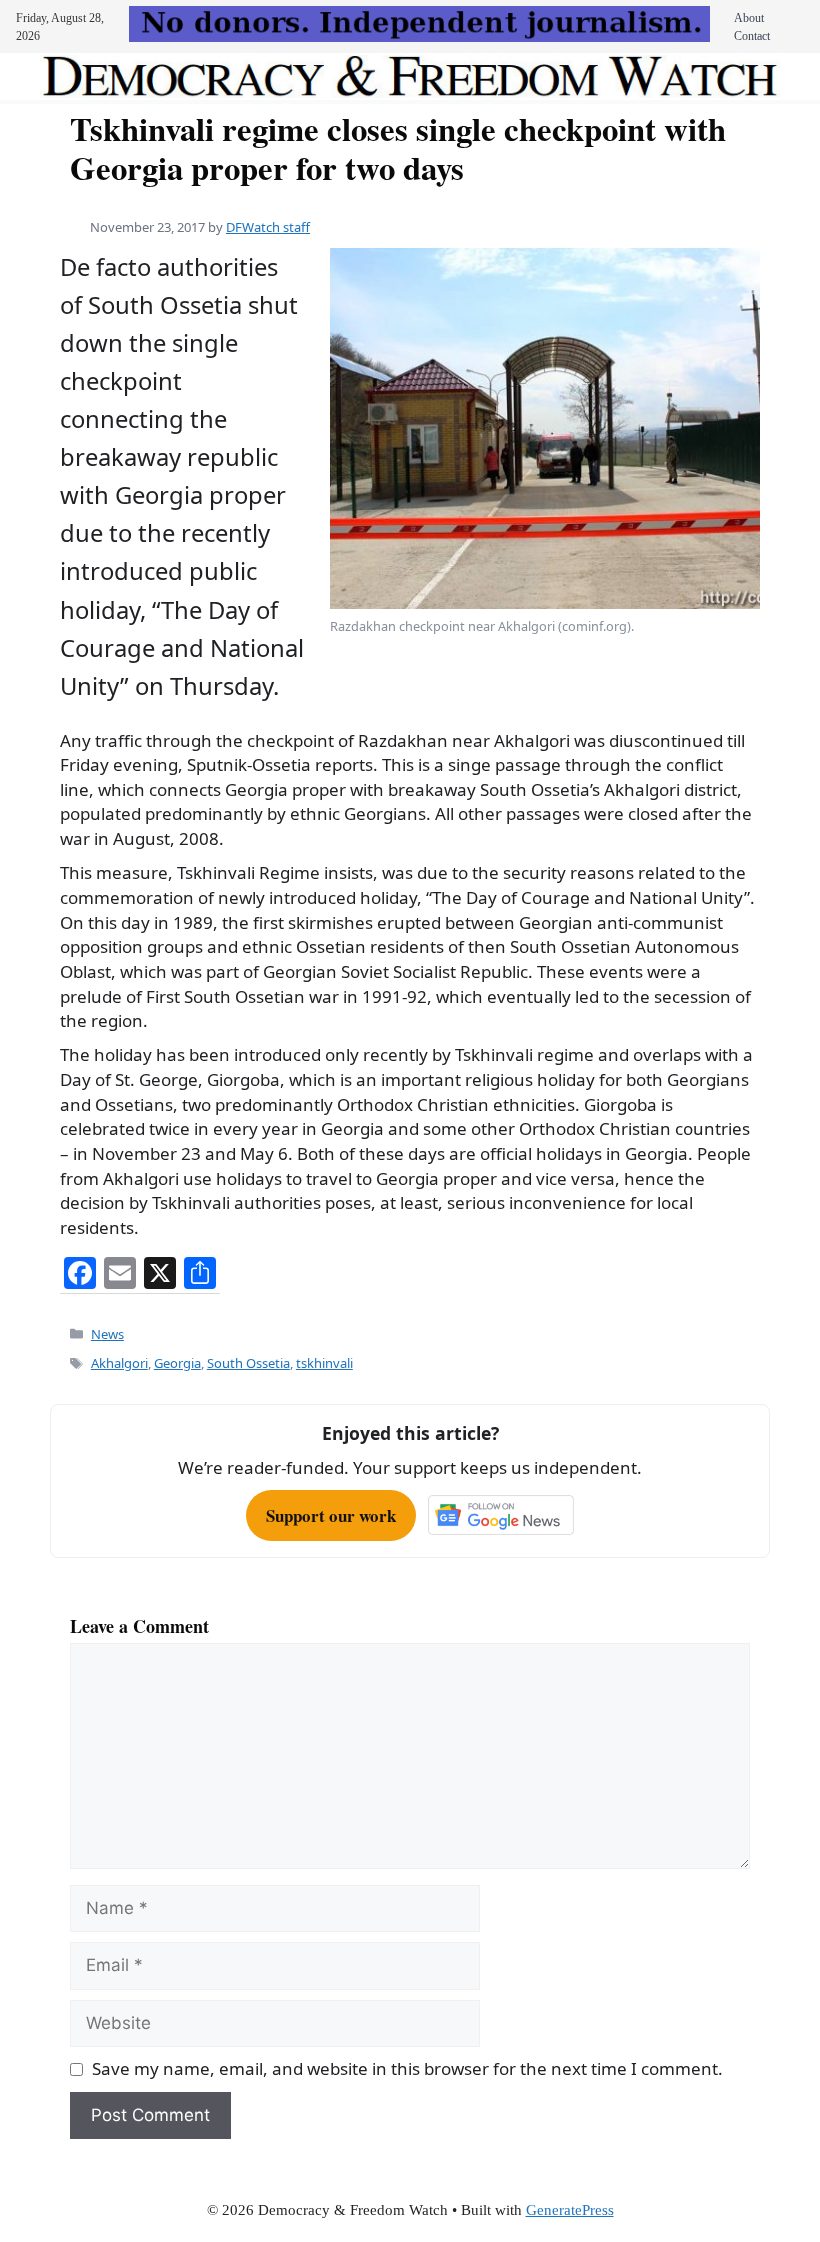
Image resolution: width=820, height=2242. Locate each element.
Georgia (177, 1363)
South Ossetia (248, 1363)
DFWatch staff (268, 227)
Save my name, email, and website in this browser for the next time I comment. (407, 2068)
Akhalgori (119, 1363)
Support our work (331, 1515)
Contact (752, 36)
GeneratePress (570, 2210)
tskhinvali (324, 1363)
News (107, 1334)
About (749, 18)
